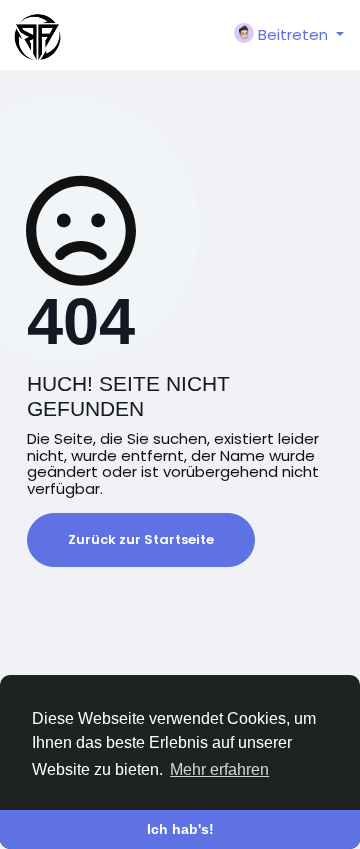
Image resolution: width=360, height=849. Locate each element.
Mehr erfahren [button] (219, 769)
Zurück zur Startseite (141, 539)
